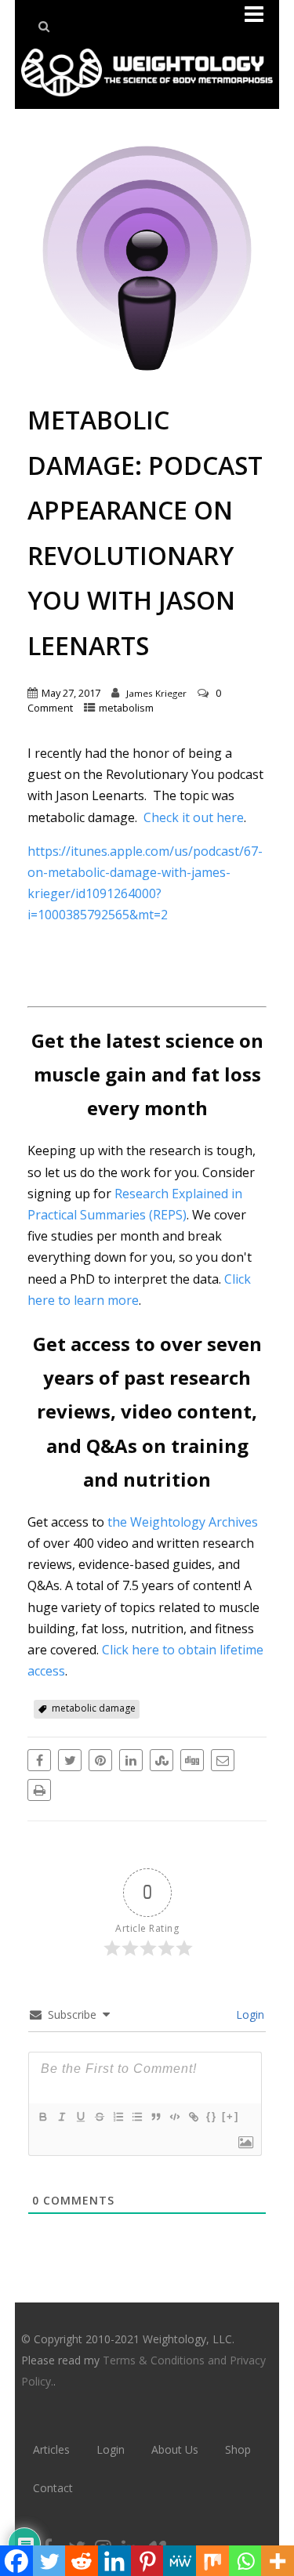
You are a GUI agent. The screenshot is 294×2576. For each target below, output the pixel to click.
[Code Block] (174, 2117)
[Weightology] (147, 100)
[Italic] (61, 2117)
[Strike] (99, 2117)
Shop (238, 2449)
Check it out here (194, 817)
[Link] (193, 2117)
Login (249, 2014)
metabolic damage (94, 1708)
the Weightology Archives (183, 1522)
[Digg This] (192, 1760)
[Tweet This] (70, 1760)
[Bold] (42, 2117)
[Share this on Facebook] (39, 1760)
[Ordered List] (118, 2117)
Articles (51, 2449)
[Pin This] (100, 1760)
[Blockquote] (155, 2117)
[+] (230, 2116)
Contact (53, 2488)
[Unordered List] (136, 2117)
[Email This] (223, 1760)
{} (212, 2116)
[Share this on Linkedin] (131, 1760)
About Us (175, 2449)
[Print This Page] (39, 1790)
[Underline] (80, 2117)
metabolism (126, 708)
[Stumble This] (162, 1760)
